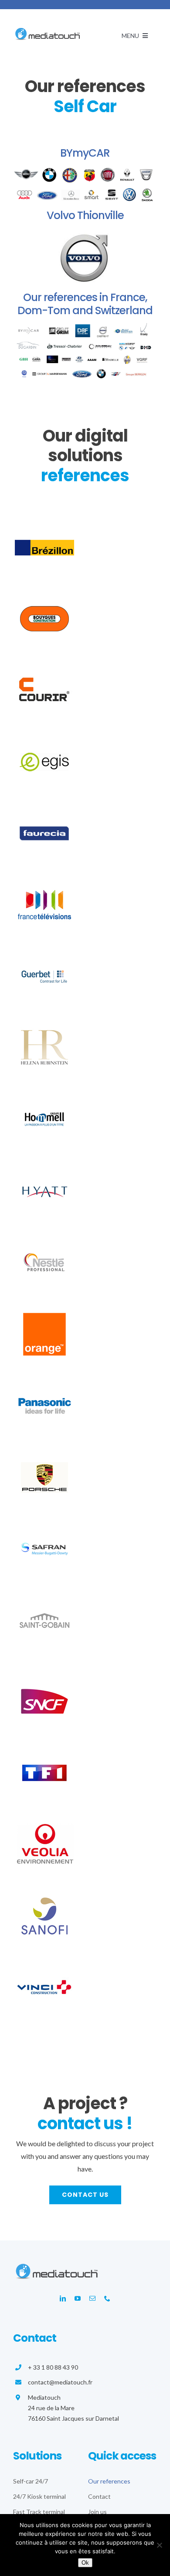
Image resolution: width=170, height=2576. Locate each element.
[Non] (159, 2545)
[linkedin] (63, 2299)
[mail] (92, 2299)
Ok (85, 2563)
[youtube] (78, 2299)
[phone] (107, 2299)
